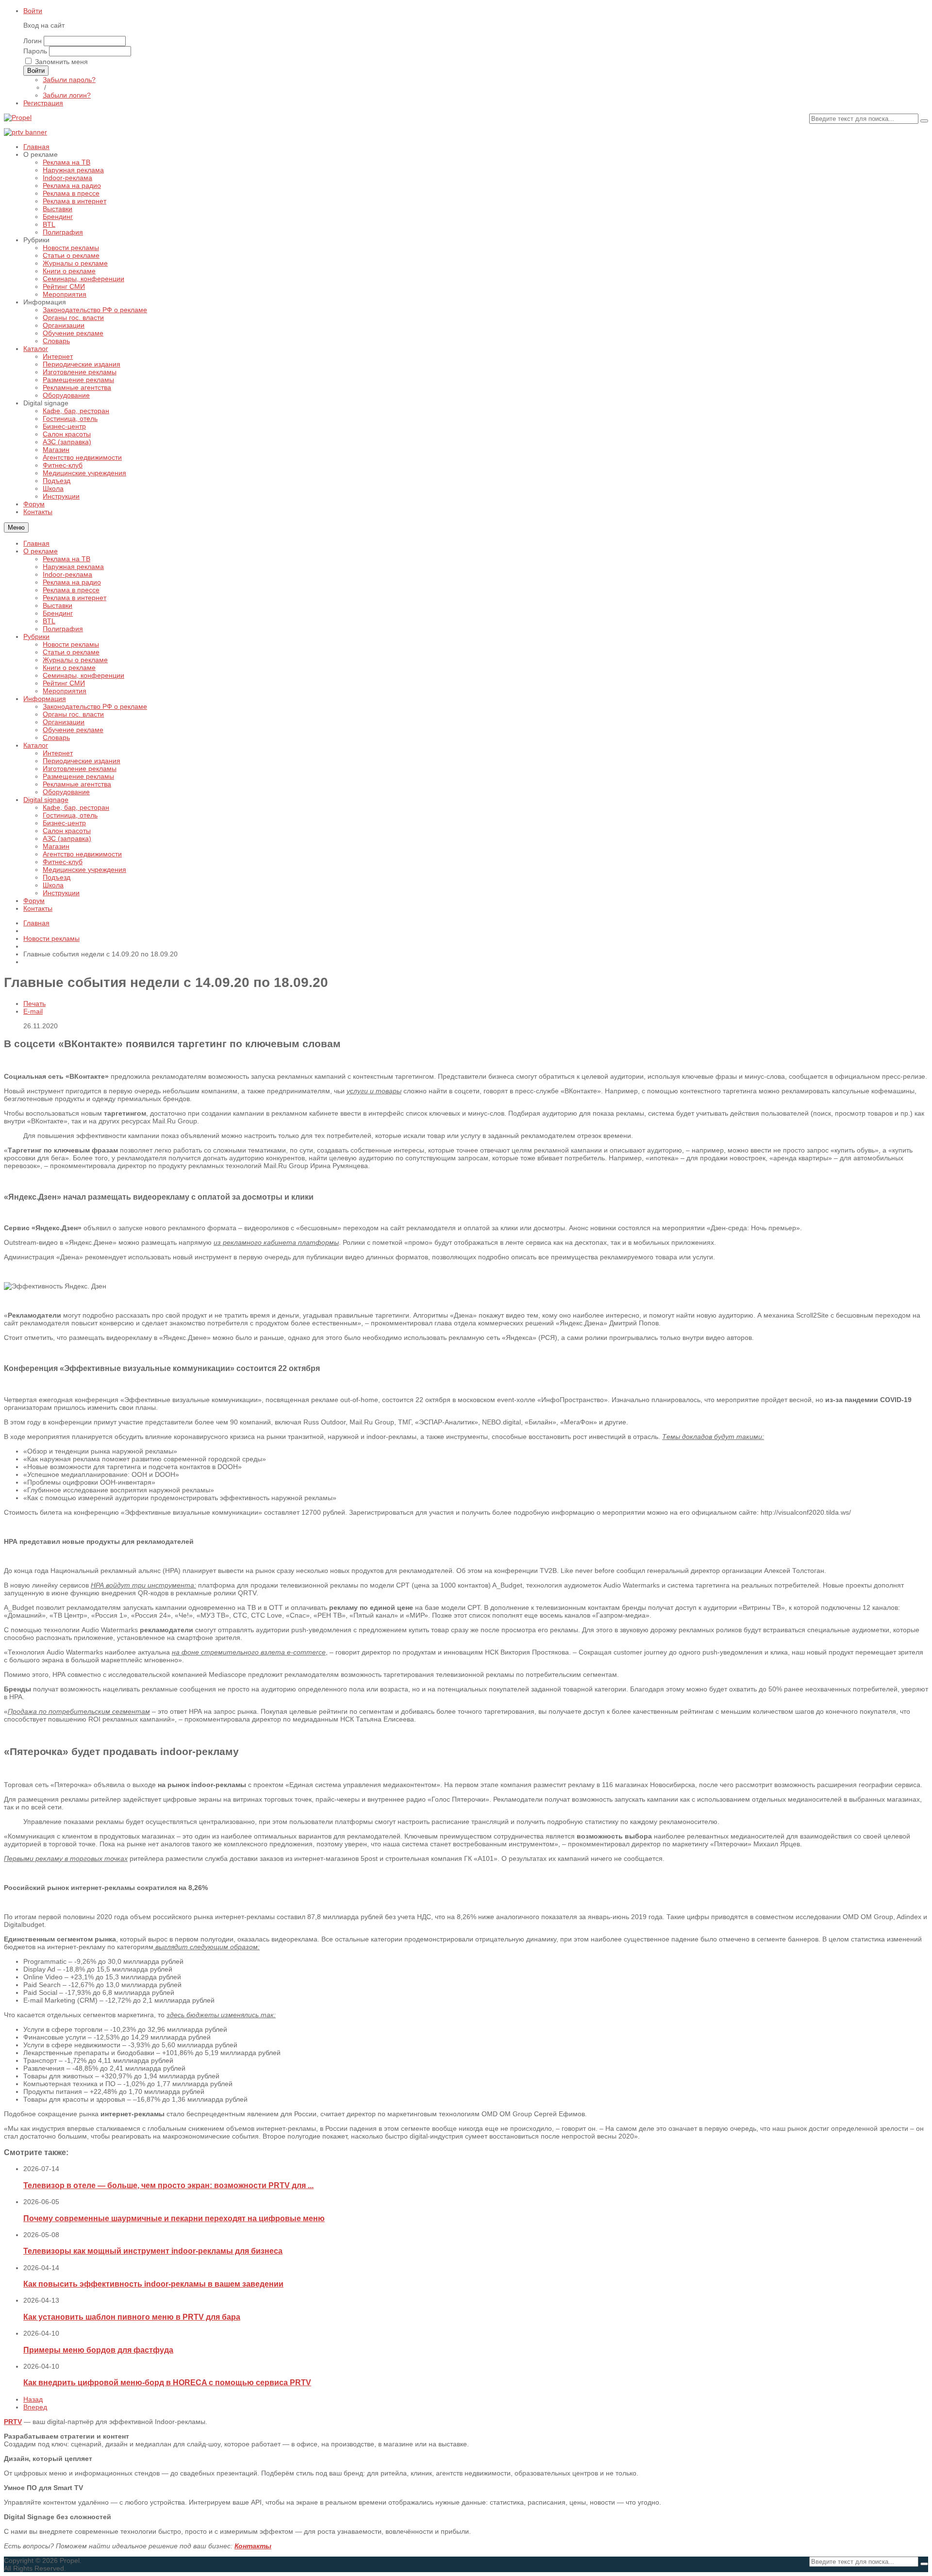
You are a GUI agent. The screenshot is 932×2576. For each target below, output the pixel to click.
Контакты (38, 908)
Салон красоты (67, 831)
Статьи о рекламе (71, 652)
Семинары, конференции (83, 675)
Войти (33, 11)
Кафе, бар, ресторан (76, 807)
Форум (34, 901)
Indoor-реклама (67, 574)
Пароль (35, 51)
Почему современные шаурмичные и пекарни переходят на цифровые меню (174, 2218)
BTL (49, 621)
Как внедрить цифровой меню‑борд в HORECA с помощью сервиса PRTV (167, 2382)
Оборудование (66, 792)
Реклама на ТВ (67, 559)
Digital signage (46, 800)
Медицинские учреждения (84, 870)
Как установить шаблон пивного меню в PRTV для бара (132, 2317)
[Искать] (924, 121)
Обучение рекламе (73, 730)
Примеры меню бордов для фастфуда (98, 2350)
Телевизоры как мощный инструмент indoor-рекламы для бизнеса (153, 2251)
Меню (16, 527)
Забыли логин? (67, 95)
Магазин (56, 846)
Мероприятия (65, 691)
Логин (33, 41)
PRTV (13, 2422)
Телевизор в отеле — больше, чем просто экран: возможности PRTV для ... (168, 2185)
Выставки (58, 605)
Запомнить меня (61, 62)
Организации (64, 722)
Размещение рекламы (78, 776)
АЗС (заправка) (67, 838)
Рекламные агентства (77, 784)
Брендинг (58, 613)
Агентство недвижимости (82, 854)
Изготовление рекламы (80, 769)
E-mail (33, 1011)
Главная (36, 543)
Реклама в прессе (71, 590)
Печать (34, 1004)
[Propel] (18, 117)
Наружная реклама (73, 567)
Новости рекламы (71, 644)
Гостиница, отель (70, 815)
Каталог (36, 745)
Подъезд (57, 877)
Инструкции (61, 893)
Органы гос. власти (73, 714)
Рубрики (36, 636)
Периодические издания (82, 761)
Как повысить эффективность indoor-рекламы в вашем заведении (153, 2284)
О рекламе (41, 551)
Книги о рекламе (69, 668)
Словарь (56, 737)
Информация (45, 699)
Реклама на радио (72, 582)
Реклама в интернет (75, 598)
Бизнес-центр (64, 823)
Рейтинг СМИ (64, 683)
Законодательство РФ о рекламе (95, 706)
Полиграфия (63, 629)
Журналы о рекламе (75, 660)
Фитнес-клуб (63, 862)
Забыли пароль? (69, 80)
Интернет (58, 753)
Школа (53, 885)
